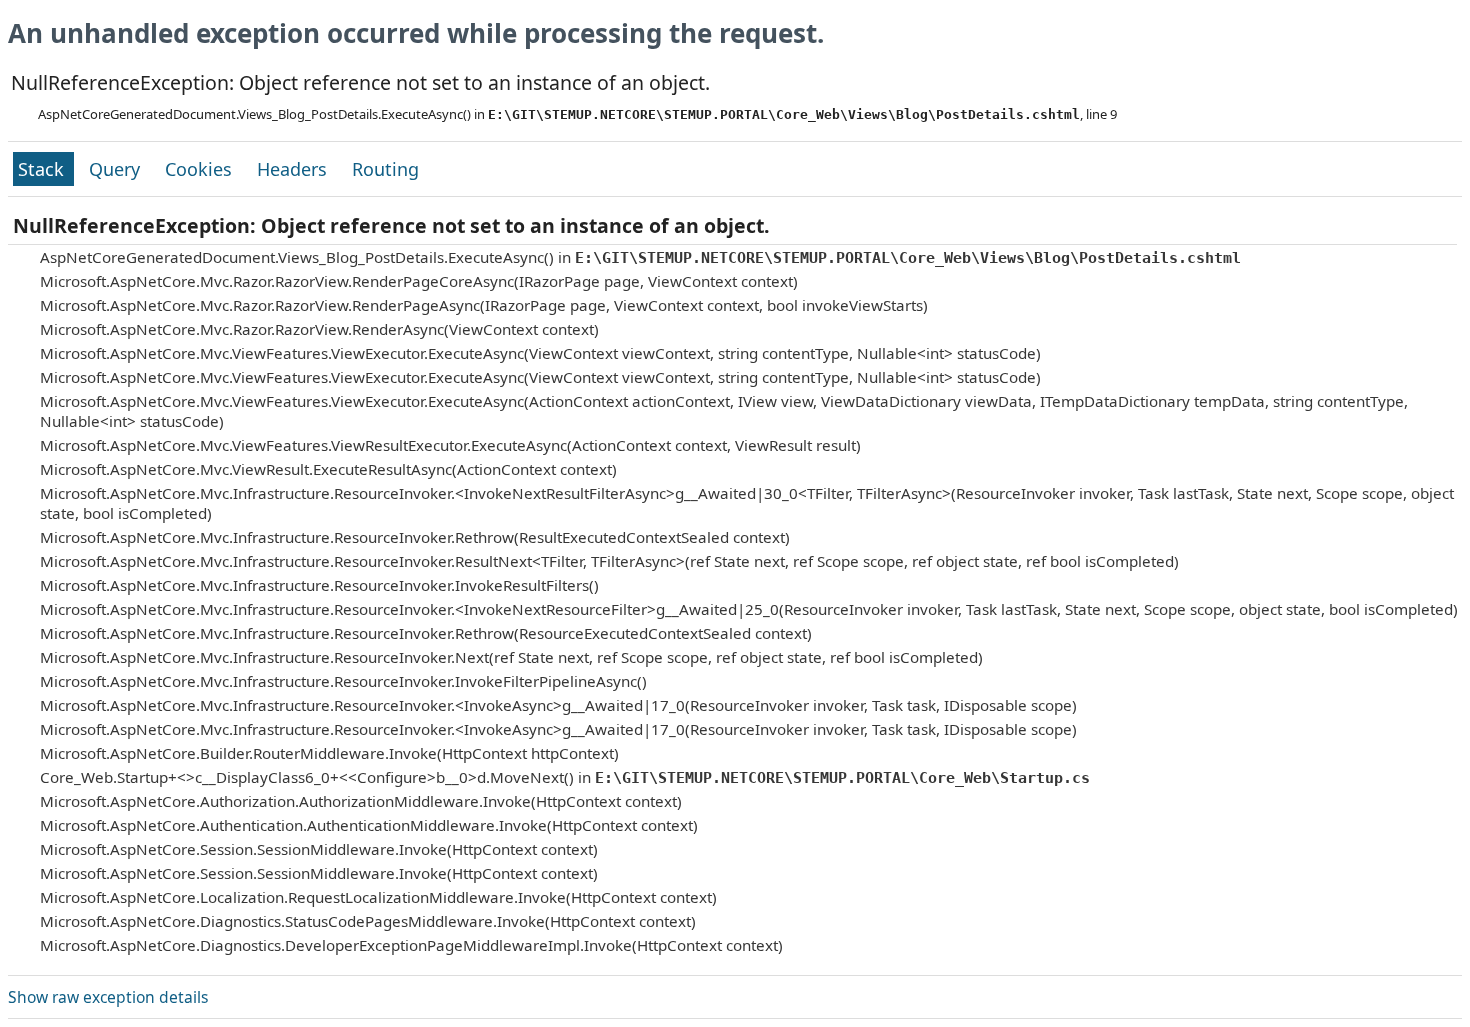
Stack (43, 169)
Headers (294, 169)
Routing (385, 169)
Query (117, 169)
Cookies (201, 169)
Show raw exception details (108, 997)
